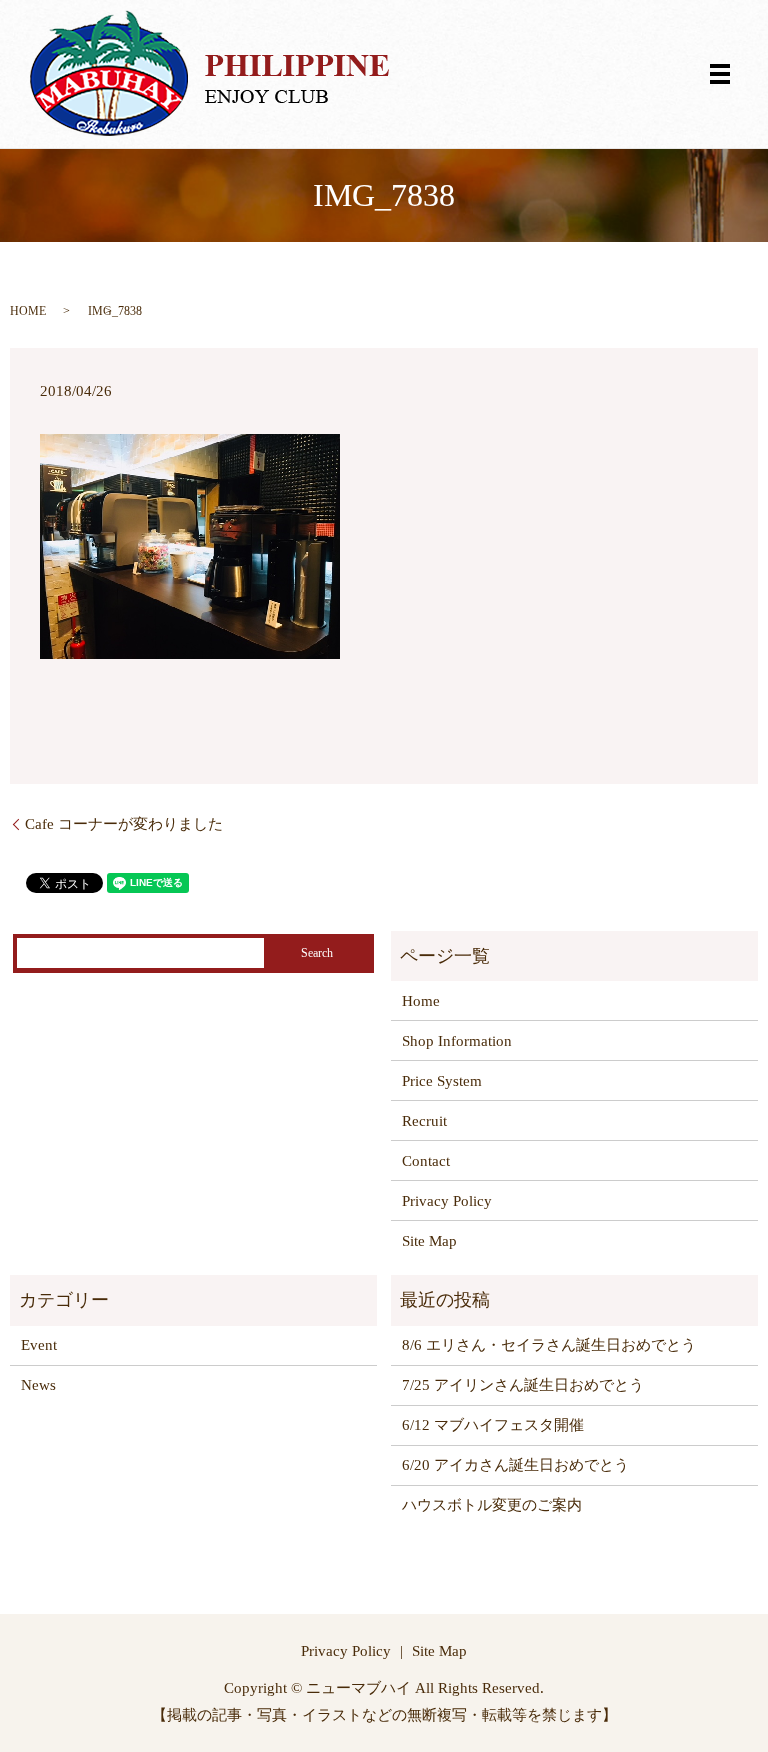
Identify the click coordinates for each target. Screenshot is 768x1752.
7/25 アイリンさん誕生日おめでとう (523, 1385)
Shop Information (457, 1041)
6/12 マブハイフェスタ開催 (493, 1425)
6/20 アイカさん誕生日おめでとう (515, 1465)
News (38, 1385)
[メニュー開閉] (720, 74)
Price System (442, 1081)
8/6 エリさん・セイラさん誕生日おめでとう (549, 1345)
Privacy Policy (447, 1201)
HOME (28, 311)
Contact (426, 1161)
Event (39, 1345)
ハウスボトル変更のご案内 (492, 1505)
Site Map (429, 1241)
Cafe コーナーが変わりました (124, 824)
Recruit (424, 1121)
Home (421, 1001)
